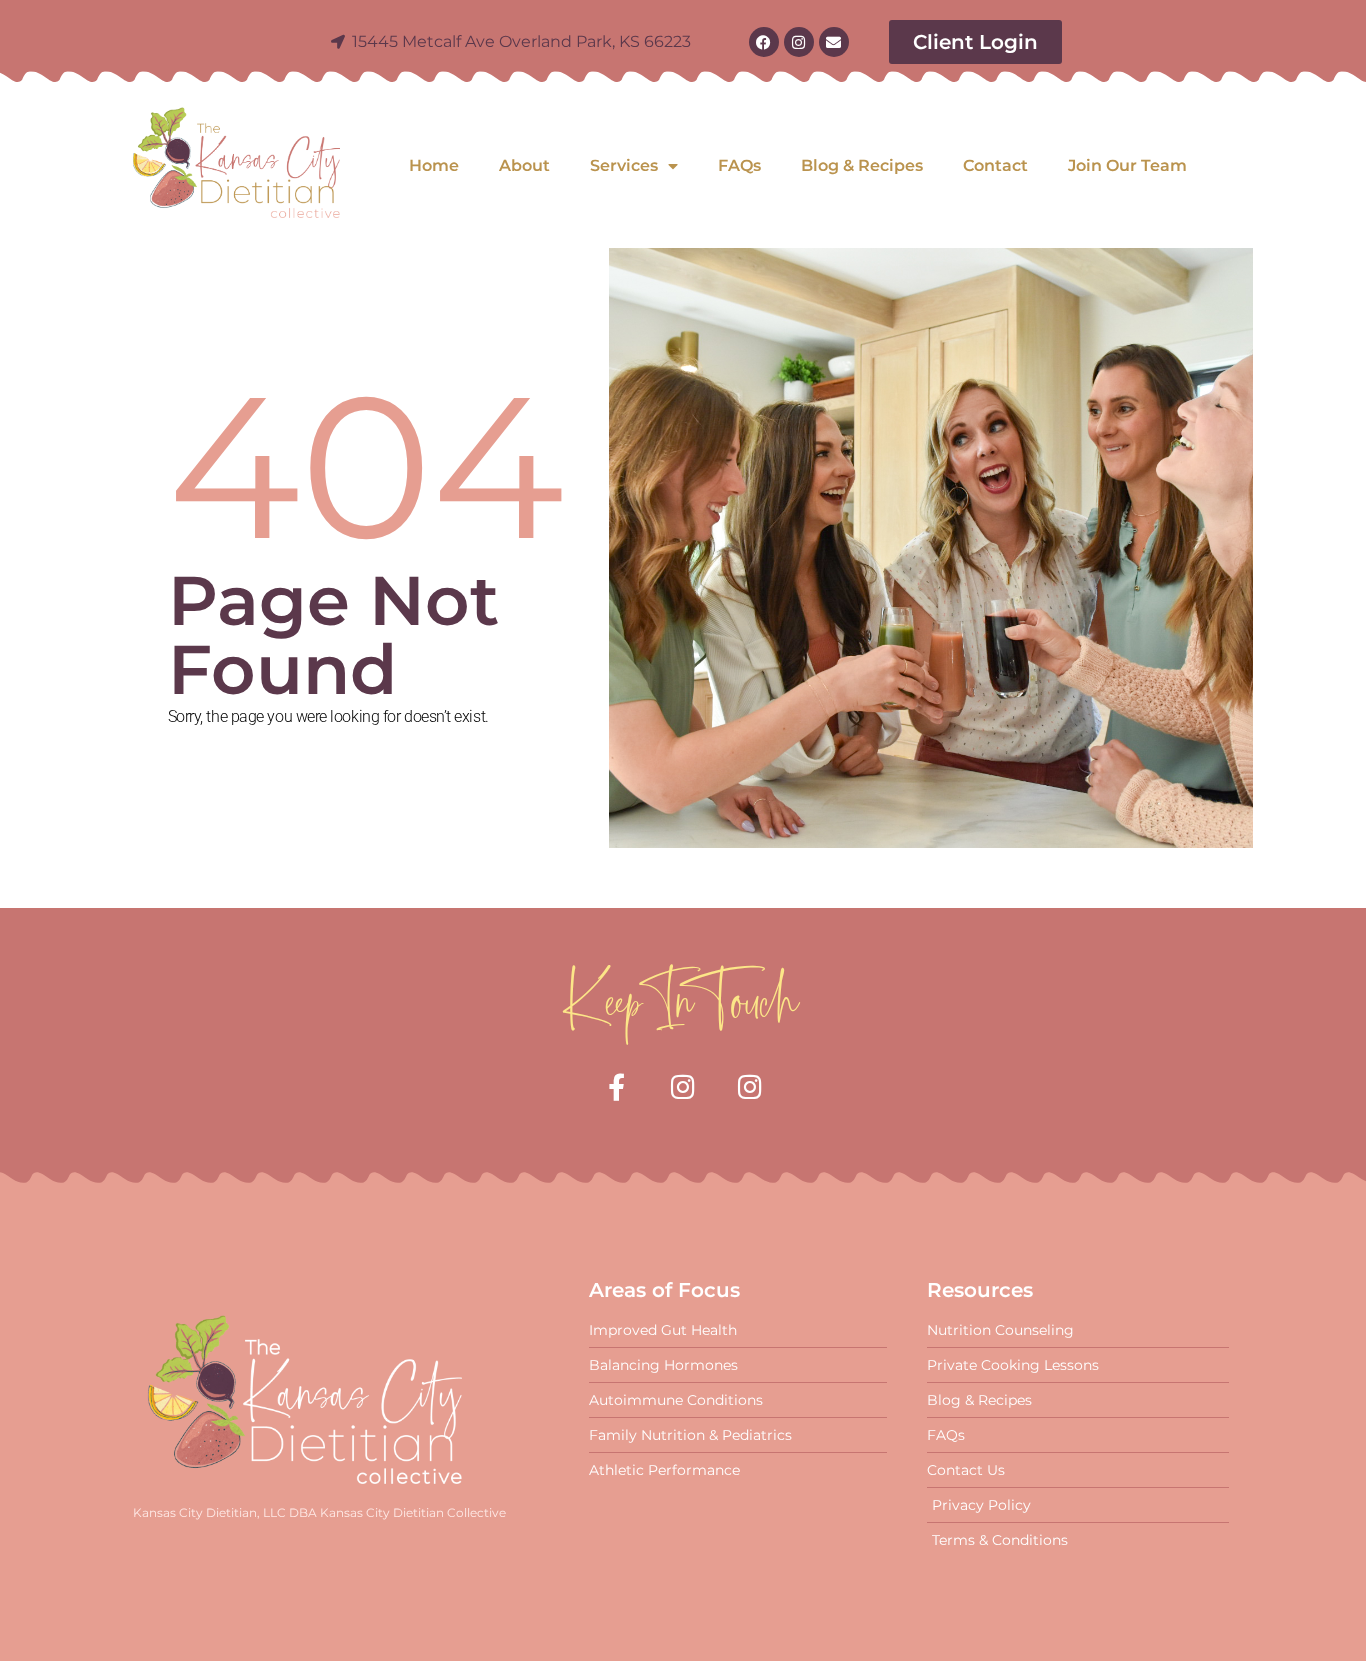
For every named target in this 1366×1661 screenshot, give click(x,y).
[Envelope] (834, 42)
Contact (995, 165)
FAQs (739, 165)
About (524, 165)
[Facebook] (764, 42)
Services (624, 165)
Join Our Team (1127, 165)
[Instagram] (799, 42)
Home (434, 165)
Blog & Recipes (862, 165)
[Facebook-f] (616, 1086)
